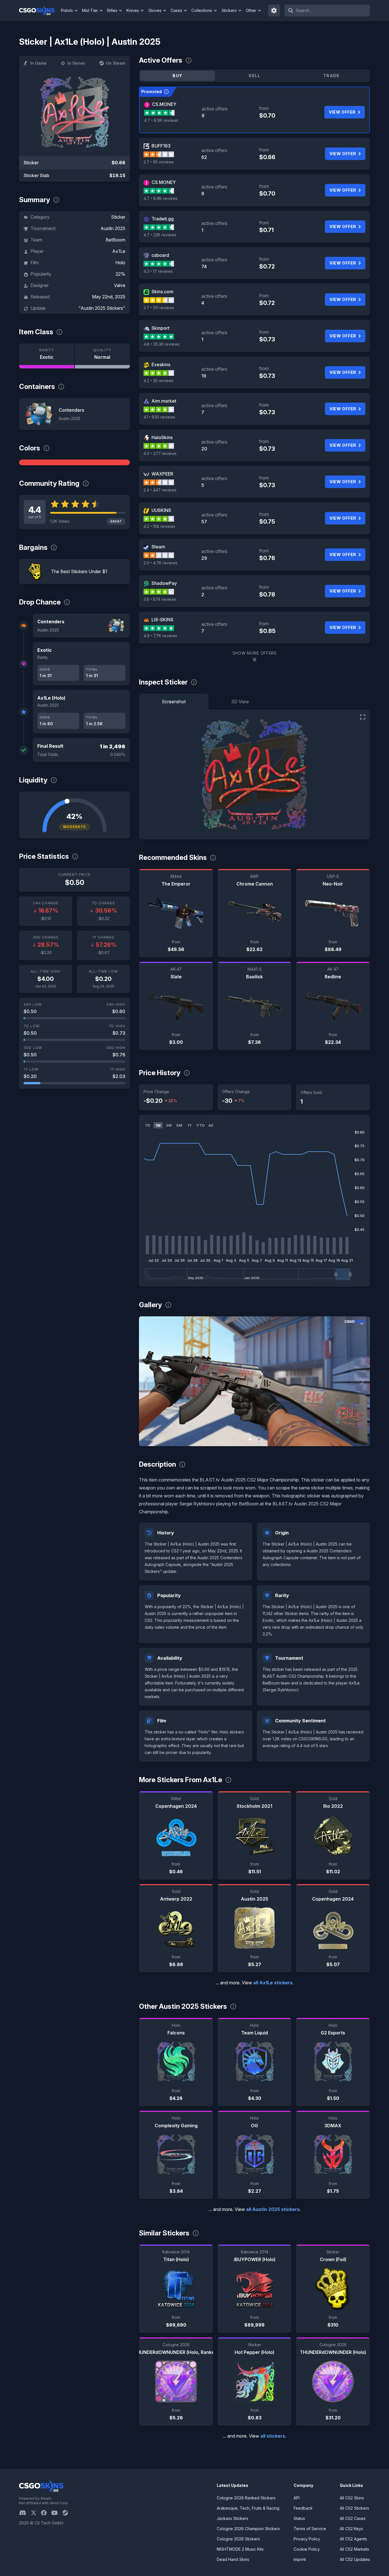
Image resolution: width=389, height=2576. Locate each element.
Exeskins (161, 364)
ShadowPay (164, 583)
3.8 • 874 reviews (160, 599)
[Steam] (67, 2513)
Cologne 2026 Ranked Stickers (246, 2498)
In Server (76, 63)
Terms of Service (310, 2529)
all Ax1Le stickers (273, 1983)
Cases (176, 10)
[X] (36, 2513)
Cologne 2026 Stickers (238, 2539)
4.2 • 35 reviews (158, 381)
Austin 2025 (113, 228)
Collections (202, 10)
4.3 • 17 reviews (158, 271)
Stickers (229, 10)
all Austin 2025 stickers (273, 2209)
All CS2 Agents (353, 2539)
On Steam (116, 63)
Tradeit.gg (163, 219)
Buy (177, 76)
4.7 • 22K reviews (160, 235)
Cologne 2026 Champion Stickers (248, 2529)
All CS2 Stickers (354, 2508)
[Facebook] (46, 2513)
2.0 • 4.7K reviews (160, 563)
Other (251, 10)
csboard (160, 255)
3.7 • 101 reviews (159, 308)
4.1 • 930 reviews (159, 417)
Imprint (300, 2559)
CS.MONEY (164, 104)
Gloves (155, 10)
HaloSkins (162, 437)
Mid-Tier (90, 10)
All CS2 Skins (352, 2498)
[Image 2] (259, 1439)
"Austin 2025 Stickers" (102, 308)
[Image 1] (250, 1439)
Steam (158, 547)
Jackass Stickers (233, 2518)
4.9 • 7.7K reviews (160, 636)
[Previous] (148, 1381)
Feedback (303, 2508)
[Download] (148, 1437)
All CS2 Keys (351, 2529)
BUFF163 (161, 146)
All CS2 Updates (355, 2559)
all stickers (273, 2436)
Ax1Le (119, 251)
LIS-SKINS (162, 620)
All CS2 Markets (354, 2549)
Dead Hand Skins (233, 2559)
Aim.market (164, 401)
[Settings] (274, 11)
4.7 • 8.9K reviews (161, 120)
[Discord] (25, 2513)
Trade (331, 76)
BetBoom (115, 240)
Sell (254, 76)
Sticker (118, 217)
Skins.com (162, 292)
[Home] (39, 11)
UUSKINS (161, 510)
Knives (133, 10)
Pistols (67, 10)
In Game (38, 63)
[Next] (361, 1381)
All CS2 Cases (353, 2518)
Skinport (160, 328)
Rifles (112, 10)
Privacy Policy (307, 2539)
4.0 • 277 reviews (160, 453)
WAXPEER (162, 474)
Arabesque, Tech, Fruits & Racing (248, 2508)
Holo (120, 263)
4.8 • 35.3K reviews (161, 344)
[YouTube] (57, 2513)
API (297, 2498)
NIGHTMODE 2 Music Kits (240, 2549)
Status (299, 2518)
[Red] (74, 462)
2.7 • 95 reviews (159, 162)
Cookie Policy (307, 2549)
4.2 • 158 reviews (159, 526)
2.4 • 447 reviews (160, 490)
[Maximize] (363, 717)
